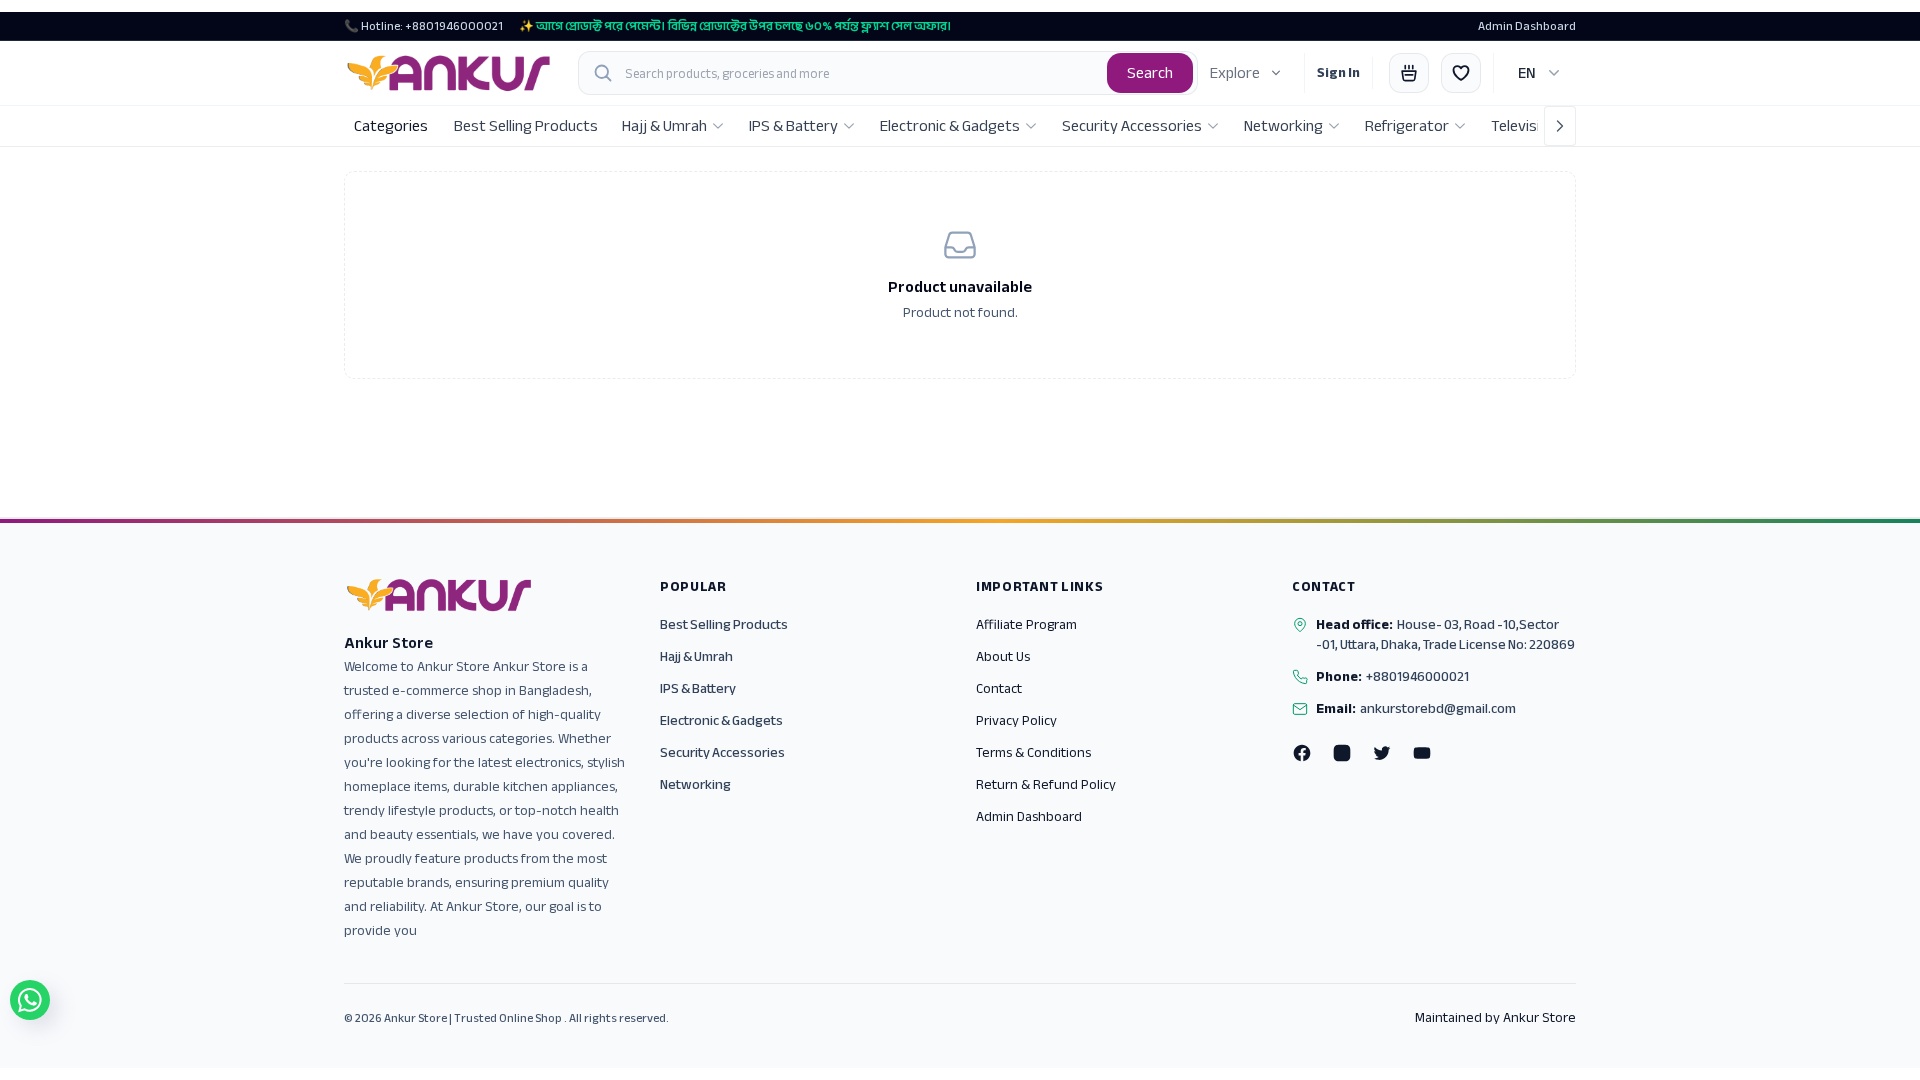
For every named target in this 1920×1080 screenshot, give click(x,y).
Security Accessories (722, 752)
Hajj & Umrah (696, 656)
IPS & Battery (698, 688)
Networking (695, 784)
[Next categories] (1560, 126)
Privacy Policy (1016, 720)
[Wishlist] (1461, 73)
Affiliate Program (1026, 624)
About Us (1003, 656)
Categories (391, 126)
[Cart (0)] (1409, 73)
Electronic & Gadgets (721, 720)
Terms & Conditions (1033, 752)
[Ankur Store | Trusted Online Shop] (449, 73)
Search (1150, 73)
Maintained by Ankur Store (1495, 1018)
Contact (999, 688)
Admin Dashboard (1527, 26)
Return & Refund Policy (1046, 784)
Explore (1235, 73)
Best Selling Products (724, 624)
